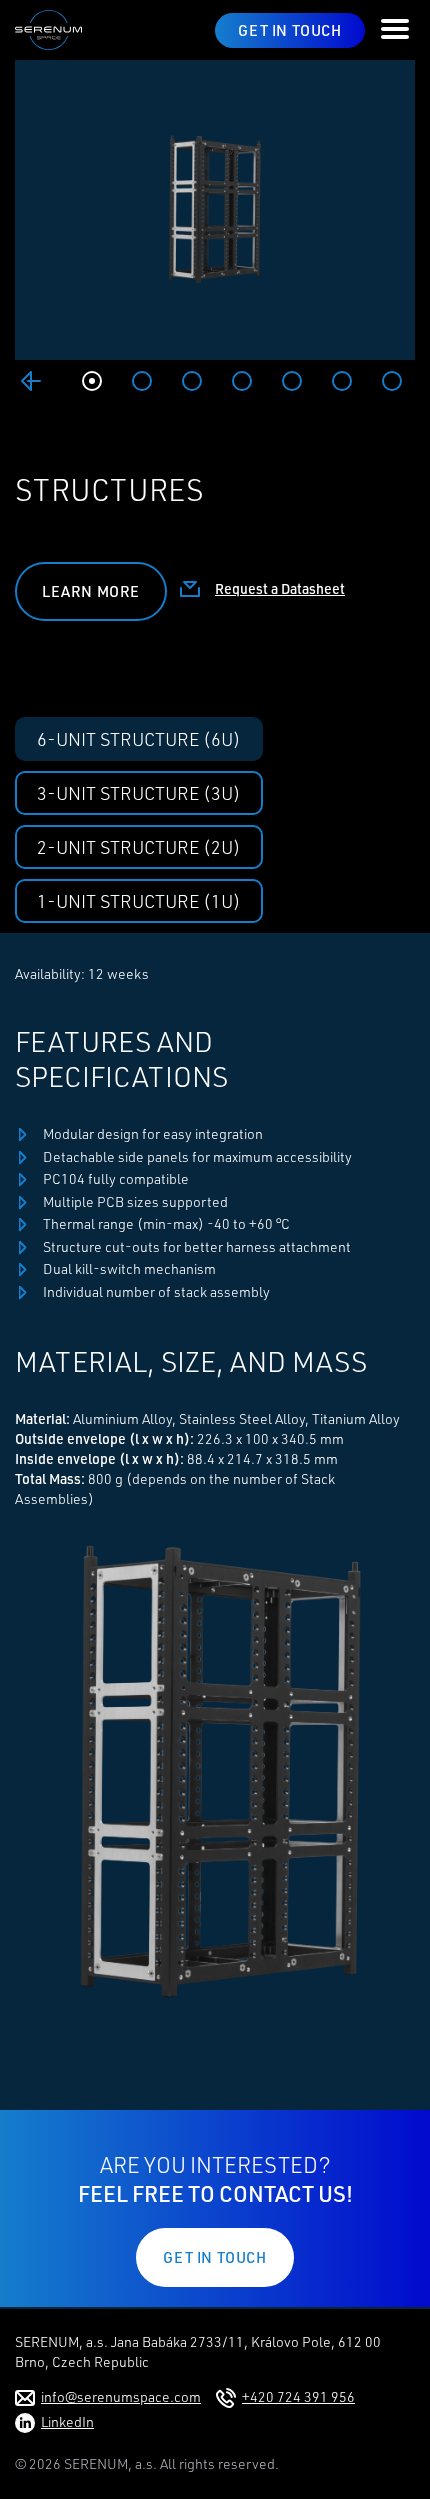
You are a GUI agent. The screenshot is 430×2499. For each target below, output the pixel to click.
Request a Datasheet (280, 588)
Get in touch (289, 30)
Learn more (91, 591)
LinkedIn (67, 2421)
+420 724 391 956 (298, 2396)
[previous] (31, 381)
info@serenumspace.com (121, 2396)
